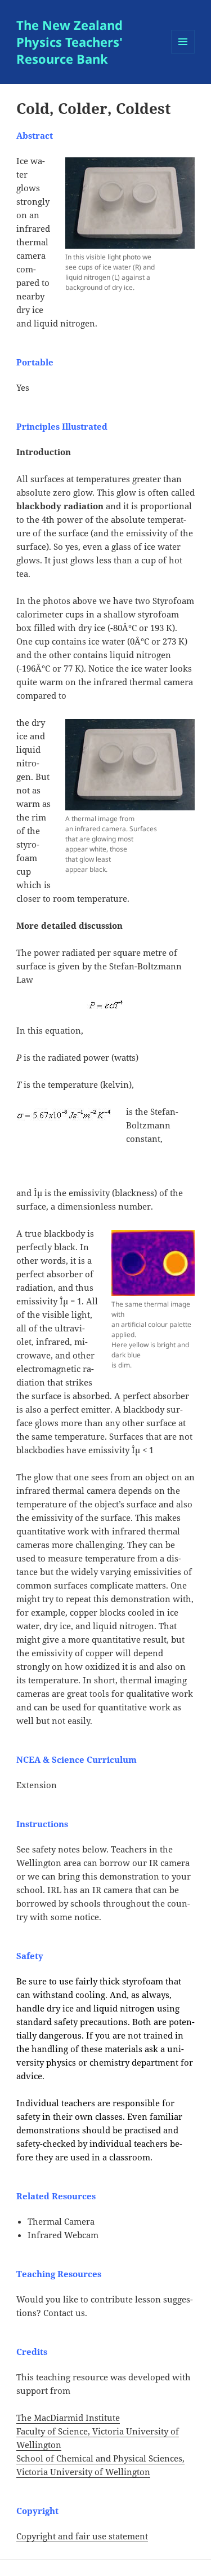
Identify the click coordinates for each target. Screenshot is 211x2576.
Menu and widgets (183, 53)
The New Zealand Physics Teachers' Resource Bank (69, 42)
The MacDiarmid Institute (68, 2418)
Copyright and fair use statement (82, 2536)
